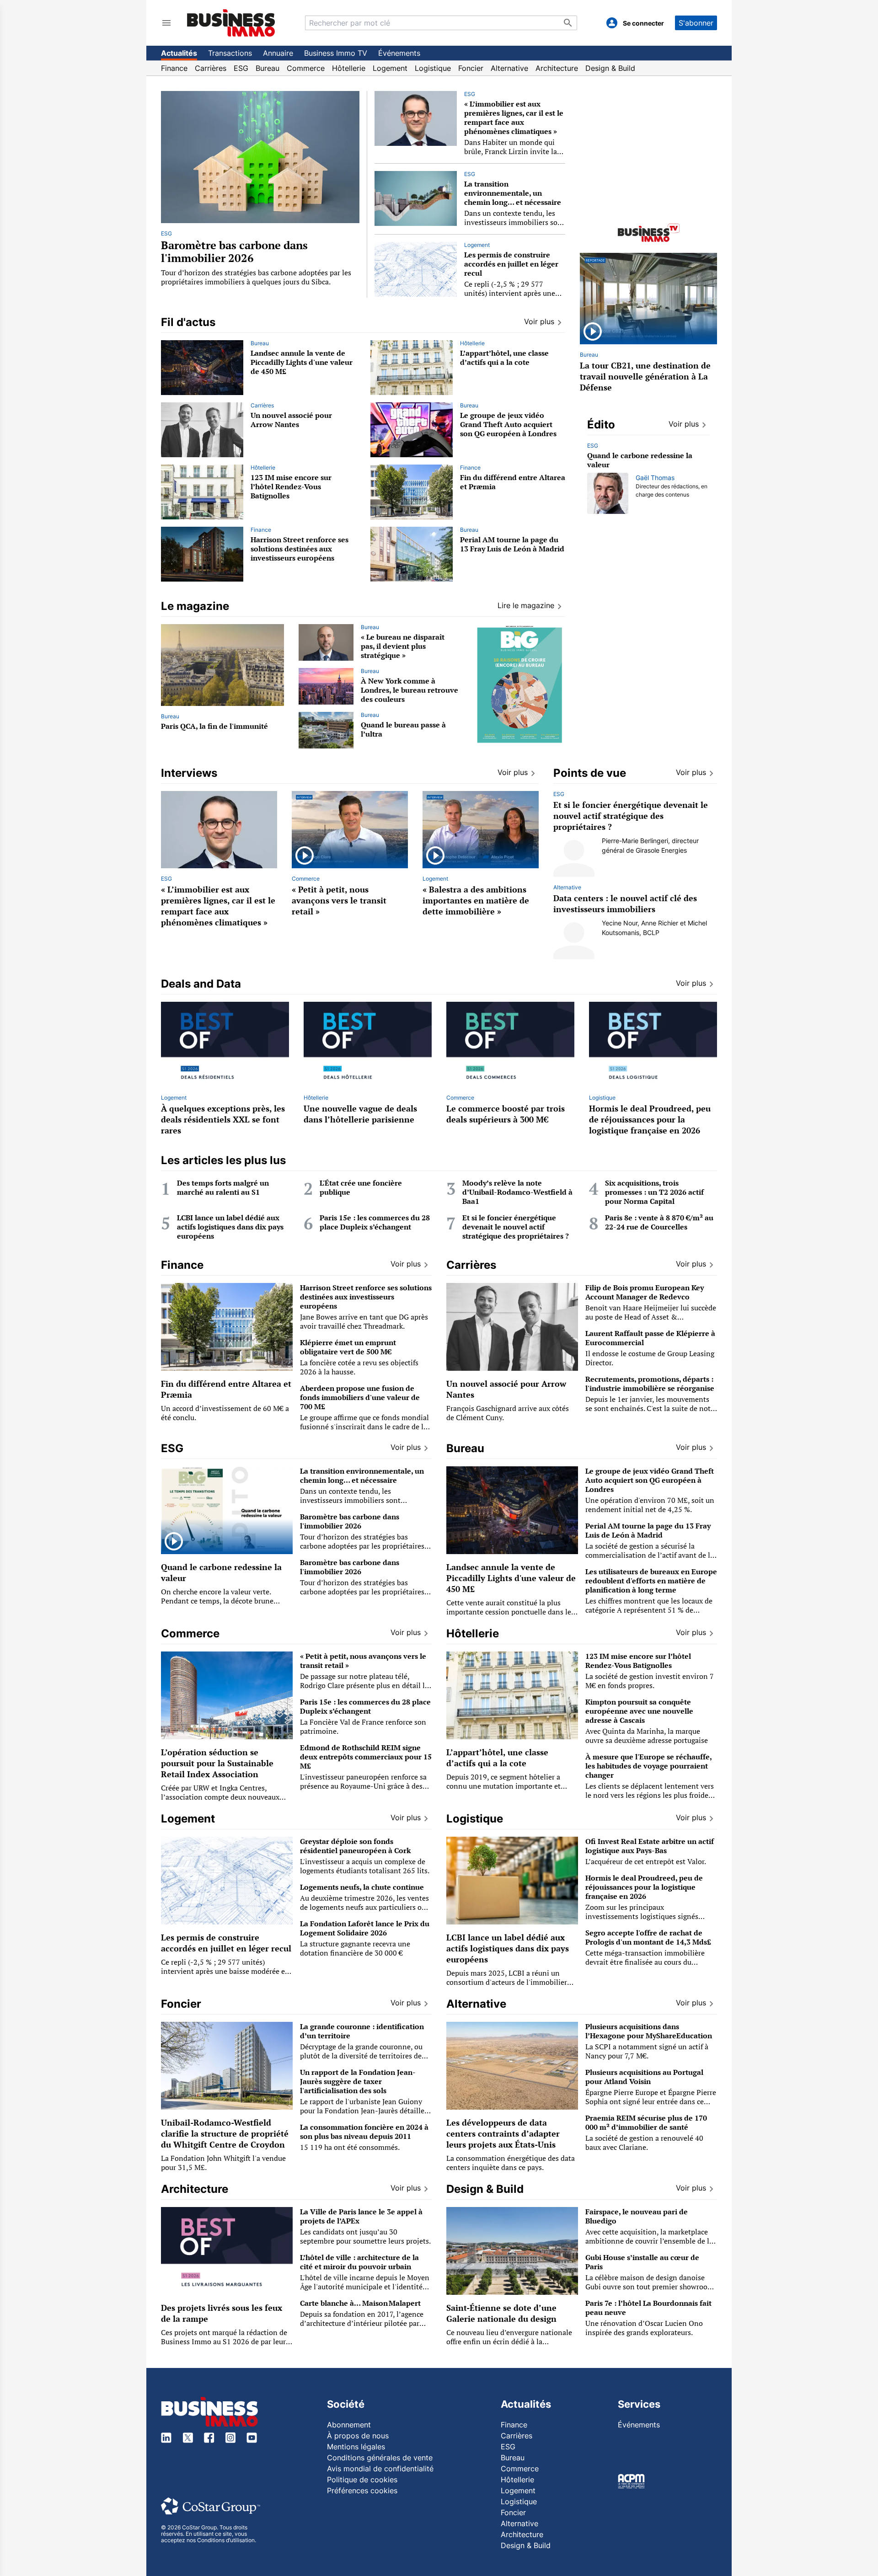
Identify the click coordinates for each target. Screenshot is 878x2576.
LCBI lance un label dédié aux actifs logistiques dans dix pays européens (230, 1227)
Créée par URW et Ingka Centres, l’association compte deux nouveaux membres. (220, 1797)
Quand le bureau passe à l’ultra (403, 729)
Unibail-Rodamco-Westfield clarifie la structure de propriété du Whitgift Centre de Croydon (225, 2133)
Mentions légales (356, 2447)
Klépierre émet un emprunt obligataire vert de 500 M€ (348, 1347)
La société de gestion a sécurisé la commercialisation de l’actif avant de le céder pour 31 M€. (650, 1555)
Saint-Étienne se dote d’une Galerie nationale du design (501, 2313)
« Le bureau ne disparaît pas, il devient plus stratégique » (403, 646)
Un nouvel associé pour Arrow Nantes (291, 420)
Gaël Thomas (655, 478)
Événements (399, 53)
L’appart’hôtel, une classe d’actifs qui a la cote (504, 358)
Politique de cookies (362, 2480)
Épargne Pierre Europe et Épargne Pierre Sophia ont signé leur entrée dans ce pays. (651, 2101)
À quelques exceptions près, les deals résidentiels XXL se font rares (223, 1119)
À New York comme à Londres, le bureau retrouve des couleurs (410, 690)
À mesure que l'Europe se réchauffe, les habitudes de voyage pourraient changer (648, 1766)
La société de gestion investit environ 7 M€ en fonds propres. (650, 1681)
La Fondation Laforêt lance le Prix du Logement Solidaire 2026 (365, 1928)
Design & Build (610, 68)
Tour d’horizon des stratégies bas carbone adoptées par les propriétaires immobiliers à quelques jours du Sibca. (256, 277)
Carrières (211, 68)
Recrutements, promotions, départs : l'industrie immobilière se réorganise (650, 1384)
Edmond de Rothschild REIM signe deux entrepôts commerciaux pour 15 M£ (366, 1757)
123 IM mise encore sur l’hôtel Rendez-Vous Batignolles (291, 486)
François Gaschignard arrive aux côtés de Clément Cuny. (508, 1413)
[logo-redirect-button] (231, 23)
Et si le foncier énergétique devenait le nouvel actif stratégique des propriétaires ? (631, 816)
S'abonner (696, 23)
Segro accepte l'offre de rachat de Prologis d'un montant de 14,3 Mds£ (648, 1937)
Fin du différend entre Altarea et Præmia (513, 482)
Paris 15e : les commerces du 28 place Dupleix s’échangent (375, 1222)
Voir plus (684, 424)
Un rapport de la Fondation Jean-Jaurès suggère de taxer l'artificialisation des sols (358, 2081)
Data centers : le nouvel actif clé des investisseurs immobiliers (625, 903)
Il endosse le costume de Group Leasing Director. (650, 1358)
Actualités (179, 53)
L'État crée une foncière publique (361, 1187)
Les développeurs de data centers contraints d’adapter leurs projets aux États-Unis (503, 2133)
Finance (174, 68)
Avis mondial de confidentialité (380, 2469)
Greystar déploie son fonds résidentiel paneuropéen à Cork (355, 1846)
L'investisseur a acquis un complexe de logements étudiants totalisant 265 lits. (365, 1866)
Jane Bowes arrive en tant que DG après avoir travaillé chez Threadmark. (364, 1321)
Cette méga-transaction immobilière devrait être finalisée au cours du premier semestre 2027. (645, 1962)
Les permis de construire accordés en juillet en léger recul (511, 264)
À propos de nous (358, 2436)
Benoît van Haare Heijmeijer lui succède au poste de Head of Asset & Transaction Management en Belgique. (651, 1317)
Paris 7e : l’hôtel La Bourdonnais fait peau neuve (648, 2308)
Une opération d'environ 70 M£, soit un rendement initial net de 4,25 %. (650, 1505)
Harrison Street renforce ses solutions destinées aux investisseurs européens (300, 549)
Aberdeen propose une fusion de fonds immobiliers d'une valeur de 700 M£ (360, 1397)
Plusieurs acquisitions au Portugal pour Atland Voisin (644, 2077)
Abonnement (349, 2425)
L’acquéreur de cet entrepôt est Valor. (646, 1861)
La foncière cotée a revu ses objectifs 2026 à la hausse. (359, 1367)
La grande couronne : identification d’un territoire (362, 2031)
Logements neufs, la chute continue (362, 1887)
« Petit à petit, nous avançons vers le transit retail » (339, 900)
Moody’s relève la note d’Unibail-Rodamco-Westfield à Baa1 (517, 1192)
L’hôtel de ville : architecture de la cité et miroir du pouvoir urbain (359, 2262)
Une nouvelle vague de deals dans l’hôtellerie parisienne (360, 1114)
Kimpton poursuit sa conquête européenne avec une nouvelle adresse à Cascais (639, 1711)
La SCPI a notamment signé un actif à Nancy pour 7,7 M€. (647, 2051)
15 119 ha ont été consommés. (350, 2147)
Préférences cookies (362, 2490)
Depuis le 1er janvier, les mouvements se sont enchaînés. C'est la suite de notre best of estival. (651, 1408)
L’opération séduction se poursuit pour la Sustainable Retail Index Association (217, 1763)
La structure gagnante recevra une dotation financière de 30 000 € (355, 1948)
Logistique (433, 68)
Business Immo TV (336, 53)
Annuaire (278, 53)
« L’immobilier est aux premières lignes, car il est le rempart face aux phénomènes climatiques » (514, 118)
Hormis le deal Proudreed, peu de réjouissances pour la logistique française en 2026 (650, 1119)
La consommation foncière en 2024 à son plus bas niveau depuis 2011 (364, 2132)
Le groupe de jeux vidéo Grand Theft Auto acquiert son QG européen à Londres (508, 424)
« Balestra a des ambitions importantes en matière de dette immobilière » (476, 900)
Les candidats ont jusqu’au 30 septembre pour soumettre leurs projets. (365, 2236)
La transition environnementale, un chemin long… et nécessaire (513, 193)
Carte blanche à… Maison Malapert (361, 2303)
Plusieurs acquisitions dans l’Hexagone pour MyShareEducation (649, 2031)
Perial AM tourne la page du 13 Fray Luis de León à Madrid (512, 544)
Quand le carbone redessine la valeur (640, 460)
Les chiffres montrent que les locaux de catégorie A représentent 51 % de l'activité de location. (649, 1610)
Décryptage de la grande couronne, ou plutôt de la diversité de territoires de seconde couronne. (361, 2056)
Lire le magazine (526, 605)
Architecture (557, 68)
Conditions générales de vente (380, 2458)
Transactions (230, 53)
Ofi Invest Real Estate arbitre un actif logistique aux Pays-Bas (650, 1846)
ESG (241, 68)
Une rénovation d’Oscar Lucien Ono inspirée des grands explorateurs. (644, 2328)
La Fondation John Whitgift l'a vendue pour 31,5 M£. (223, 2163)
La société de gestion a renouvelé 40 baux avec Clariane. (644, 2143)
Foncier (471, 68)
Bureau (268, 68)
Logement (390, 68)
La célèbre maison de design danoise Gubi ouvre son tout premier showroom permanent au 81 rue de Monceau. (650, 2287)
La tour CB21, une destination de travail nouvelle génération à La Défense (645, 376)
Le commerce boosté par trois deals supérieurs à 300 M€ (506, 1114)
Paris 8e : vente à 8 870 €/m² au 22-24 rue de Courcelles (659, 1222)
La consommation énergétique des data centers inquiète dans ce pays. (511, 2163)
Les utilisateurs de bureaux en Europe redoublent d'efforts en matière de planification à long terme (651, 1581)
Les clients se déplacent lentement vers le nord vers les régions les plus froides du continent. (650, 1795)
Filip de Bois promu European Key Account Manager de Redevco (645, 1292)
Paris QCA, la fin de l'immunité (214, 726)
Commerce (306, 68)
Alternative (509, 68)
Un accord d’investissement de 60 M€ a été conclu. (225, 1413)
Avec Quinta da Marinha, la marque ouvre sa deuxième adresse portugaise (647, 1736)
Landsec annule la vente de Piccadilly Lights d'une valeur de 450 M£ (302, 362)
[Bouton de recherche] (568, 23)
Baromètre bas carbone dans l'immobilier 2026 (234, 251)
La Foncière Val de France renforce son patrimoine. (363, 1726)
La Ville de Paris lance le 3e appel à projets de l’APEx (361, 2216)
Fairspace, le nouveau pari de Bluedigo (637, 2216)
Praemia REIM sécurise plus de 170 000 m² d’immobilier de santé (646, 2122)
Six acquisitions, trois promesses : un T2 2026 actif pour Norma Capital (654, 1192)
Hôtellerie (349, 68)
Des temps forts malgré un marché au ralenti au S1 (223, 1187)
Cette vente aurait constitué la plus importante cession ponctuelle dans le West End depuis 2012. (509, 1612)
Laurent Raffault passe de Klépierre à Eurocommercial (650, 1338)
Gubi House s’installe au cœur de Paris (642, 2262)
